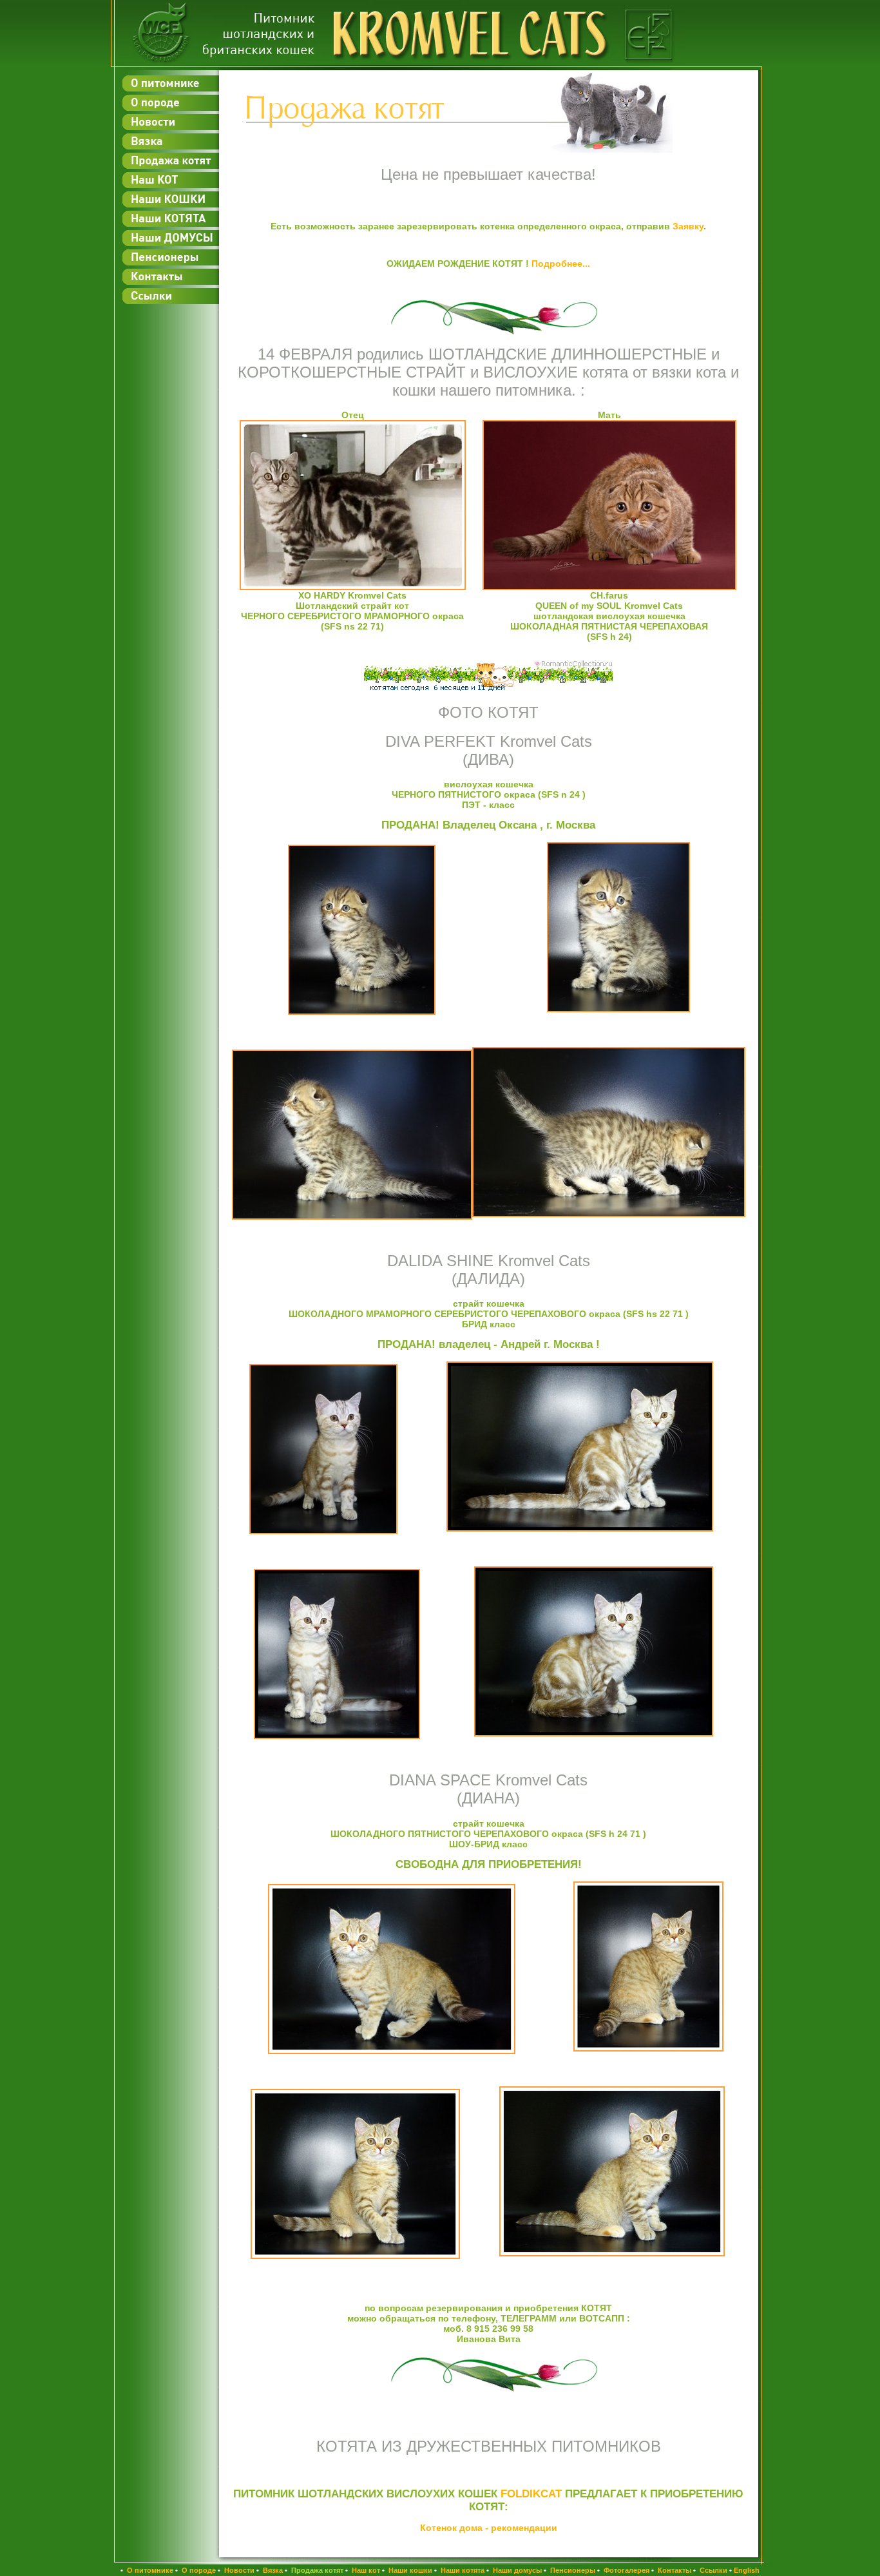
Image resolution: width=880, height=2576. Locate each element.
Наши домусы (516, 2570)
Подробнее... (561, 264)
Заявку (688, 226)
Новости (238, 2570)
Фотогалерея (626, 2570)
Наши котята (462, 2570)
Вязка (272, 2570)
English (747, 2570)
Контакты (674, 2570)
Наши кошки (409, 2570)
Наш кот (365, 2570)
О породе (198, 2570)
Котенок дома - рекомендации (489, 2528)
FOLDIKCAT (531, 2494)
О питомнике (149, 2570)
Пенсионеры (572, 2570)
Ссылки (713, 2570)
